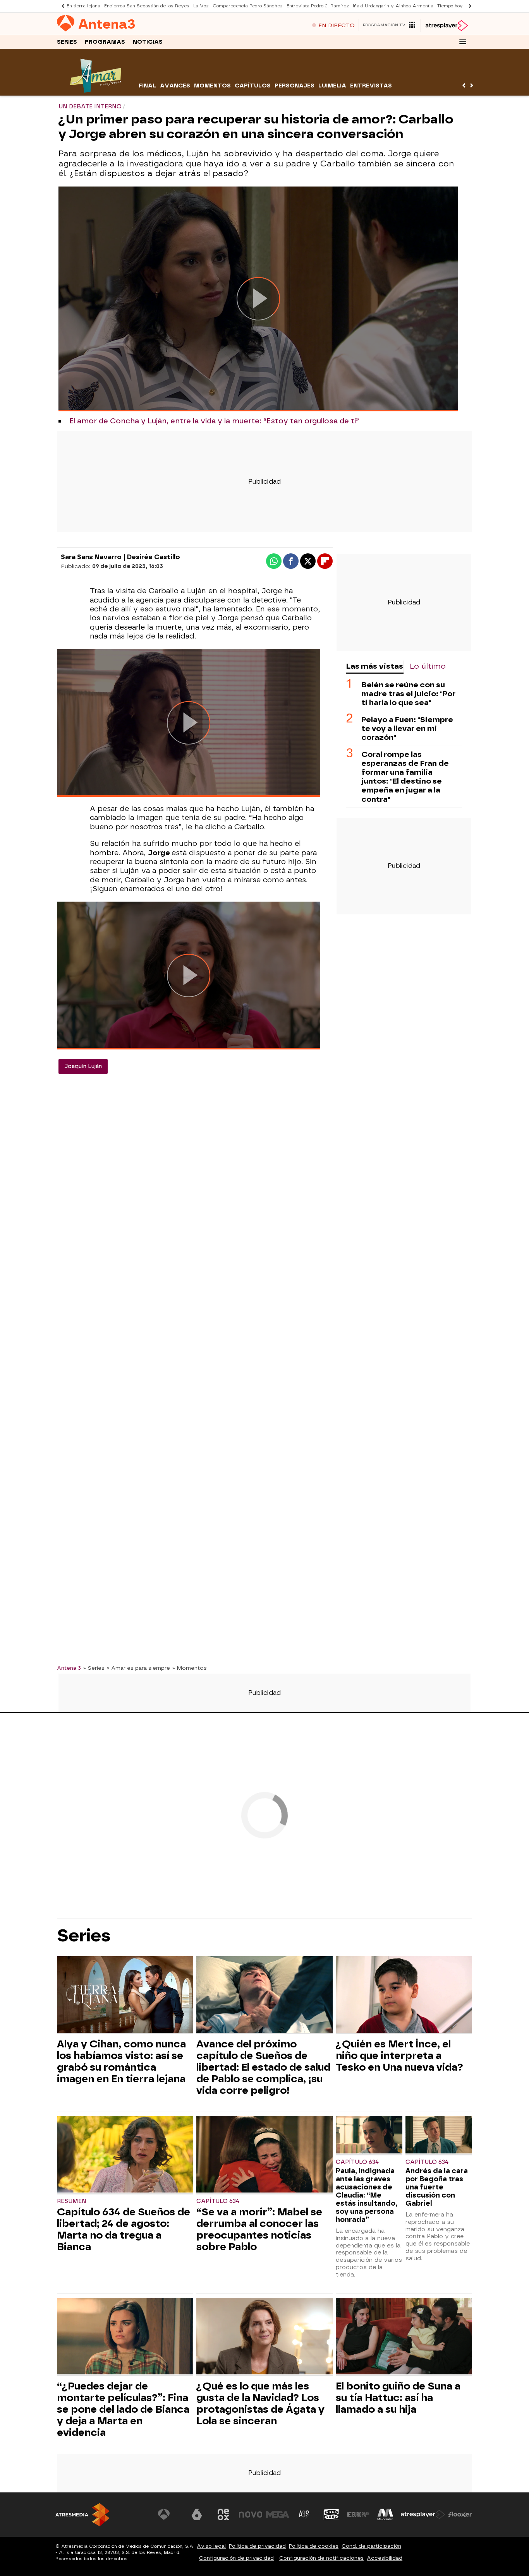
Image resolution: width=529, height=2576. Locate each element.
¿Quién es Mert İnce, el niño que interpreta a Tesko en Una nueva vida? (399, 2056)
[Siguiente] (468, 6)
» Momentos (190, 1668)
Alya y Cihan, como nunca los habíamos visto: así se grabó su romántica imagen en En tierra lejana (121, 2061)
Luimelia (332, 86)
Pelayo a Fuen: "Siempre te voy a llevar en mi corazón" (407, 728)
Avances (175, 86)
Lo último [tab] (428, 666)
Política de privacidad (257, 2546)
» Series (94, 1668)
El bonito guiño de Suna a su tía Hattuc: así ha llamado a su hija (398, 2398)
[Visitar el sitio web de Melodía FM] (385, 2514)
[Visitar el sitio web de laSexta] (197, 2514)
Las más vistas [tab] (374, 666)
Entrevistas (371, 86)
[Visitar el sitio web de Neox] (223, 2514)
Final (147, 86)
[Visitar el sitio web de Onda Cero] (331, 2514)
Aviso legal (211, 2546)
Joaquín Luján (83, 1066)
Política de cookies (314, 2546)
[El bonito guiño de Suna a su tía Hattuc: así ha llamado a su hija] (404, 2337)
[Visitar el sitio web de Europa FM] (358, 2514)
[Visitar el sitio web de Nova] (251, 2514)
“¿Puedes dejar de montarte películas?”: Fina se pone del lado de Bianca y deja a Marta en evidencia (123, 2409)
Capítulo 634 (218, 2201)
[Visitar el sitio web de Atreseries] (304, 2514)
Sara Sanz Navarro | (94, 557)
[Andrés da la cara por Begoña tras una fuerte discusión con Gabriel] (439, 2135)
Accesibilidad (385, 2558)
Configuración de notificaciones (321, 2558)
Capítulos (253, 86)
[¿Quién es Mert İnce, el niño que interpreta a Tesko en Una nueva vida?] (404, 1995)
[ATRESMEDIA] (82, 2515)
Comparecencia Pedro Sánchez (248, 6)
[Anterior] (61, 6)
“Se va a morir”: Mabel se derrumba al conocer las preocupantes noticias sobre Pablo (259, 2229)
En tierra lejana (83, 6)
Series (67, 42)
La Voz (201, 6)
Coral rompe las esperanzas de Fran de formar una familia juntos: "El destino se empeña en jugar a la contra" (405, 777)
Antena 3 (69, 1668)
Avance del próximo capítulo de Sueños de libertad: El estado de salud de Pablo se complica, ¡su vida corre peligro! (263, 2067)
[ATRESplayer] (446, 26)
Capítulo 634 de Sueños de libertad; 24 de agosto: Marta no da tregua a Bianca (124, 2229)
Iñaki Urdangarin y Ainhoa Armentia (393, 6)
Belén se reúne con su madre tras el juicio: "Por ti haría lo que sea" (408, 694)
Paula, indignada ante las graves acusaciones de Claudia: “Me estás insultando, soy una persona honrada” (367, 2195)
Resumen (72, 2201)
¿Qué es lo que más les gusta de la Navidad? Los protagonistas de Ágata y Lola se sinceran (260, 2403)
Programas (105, 42)
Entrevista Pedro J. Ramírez (318, 6)
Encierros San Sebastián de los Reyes (147, 6)
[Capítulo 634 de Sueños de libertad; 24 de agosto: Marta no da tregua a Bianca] (125, 2155)
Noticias (148, 42)
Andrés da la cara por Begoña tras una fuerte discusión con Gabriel (437, 2187)
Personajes (295, 86)
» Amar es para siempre (138, 1668)
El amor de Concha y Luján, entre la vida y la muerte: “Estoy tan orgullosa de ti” (214, 421)
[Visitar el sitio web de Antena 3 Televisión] (170, 2514)
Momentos (212, 86)
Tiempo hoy (450, 6)
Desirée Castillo (154, 557)
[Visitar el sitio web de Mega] (278, 2514)
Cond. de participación (371, 2546)
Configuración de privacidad (236, 2558)
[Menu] (463, 42)
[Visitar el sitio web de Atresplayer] (423, 2514)
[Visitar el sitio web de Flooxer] (460, 2514)
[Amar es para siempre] (97, 91)
